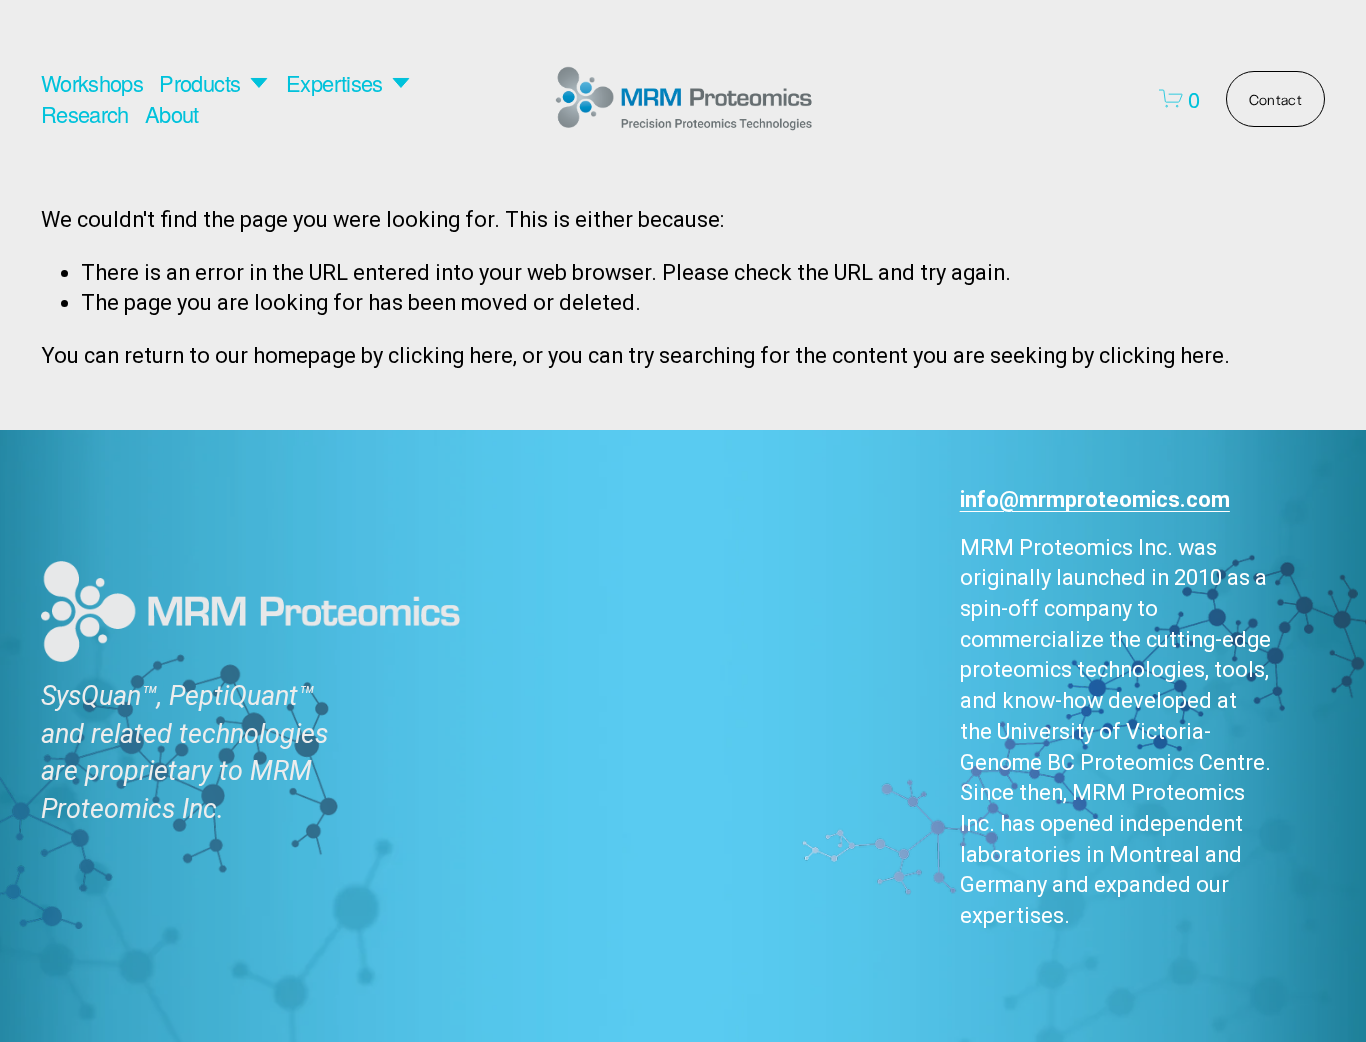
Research (85, 114)
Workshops (92, 83)
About (172, 114)
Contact (1275, 99)
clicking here (450, 355)
